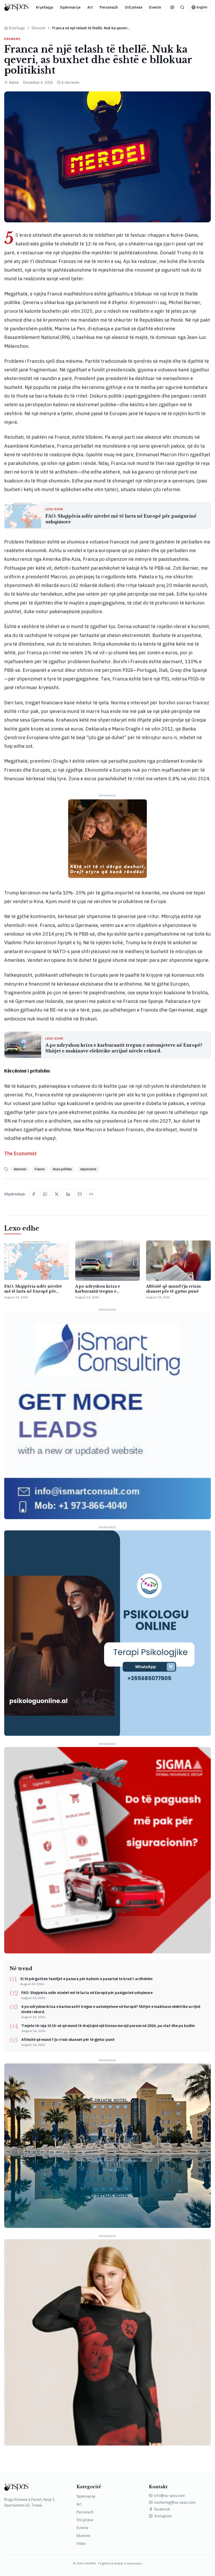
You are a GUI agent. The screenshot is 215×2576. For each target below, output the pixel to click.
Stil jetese (134, 7)
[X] (57, 1194)
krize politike (62, 1169)
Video (81, 2544)
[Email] (80, 1194)
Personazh (109, 7)
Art (90, 7)
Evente (155, 7)
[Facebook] (34, 1194)
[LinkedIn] (68, 1194)
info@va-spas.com (170, 2496)
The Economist (20, 1153)
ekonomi (20, 1169)
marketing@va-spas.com (175, 2502)
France (40, 1169)
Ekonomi (39, 28)
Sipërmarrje (70, 7)
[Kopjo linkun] (91, 1194)
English (202, 7)
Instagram (163, 2516)
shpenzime (88, 1169)
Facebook (162, 2509)
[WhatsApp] (45, 1194)
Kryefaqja (44, 7)
